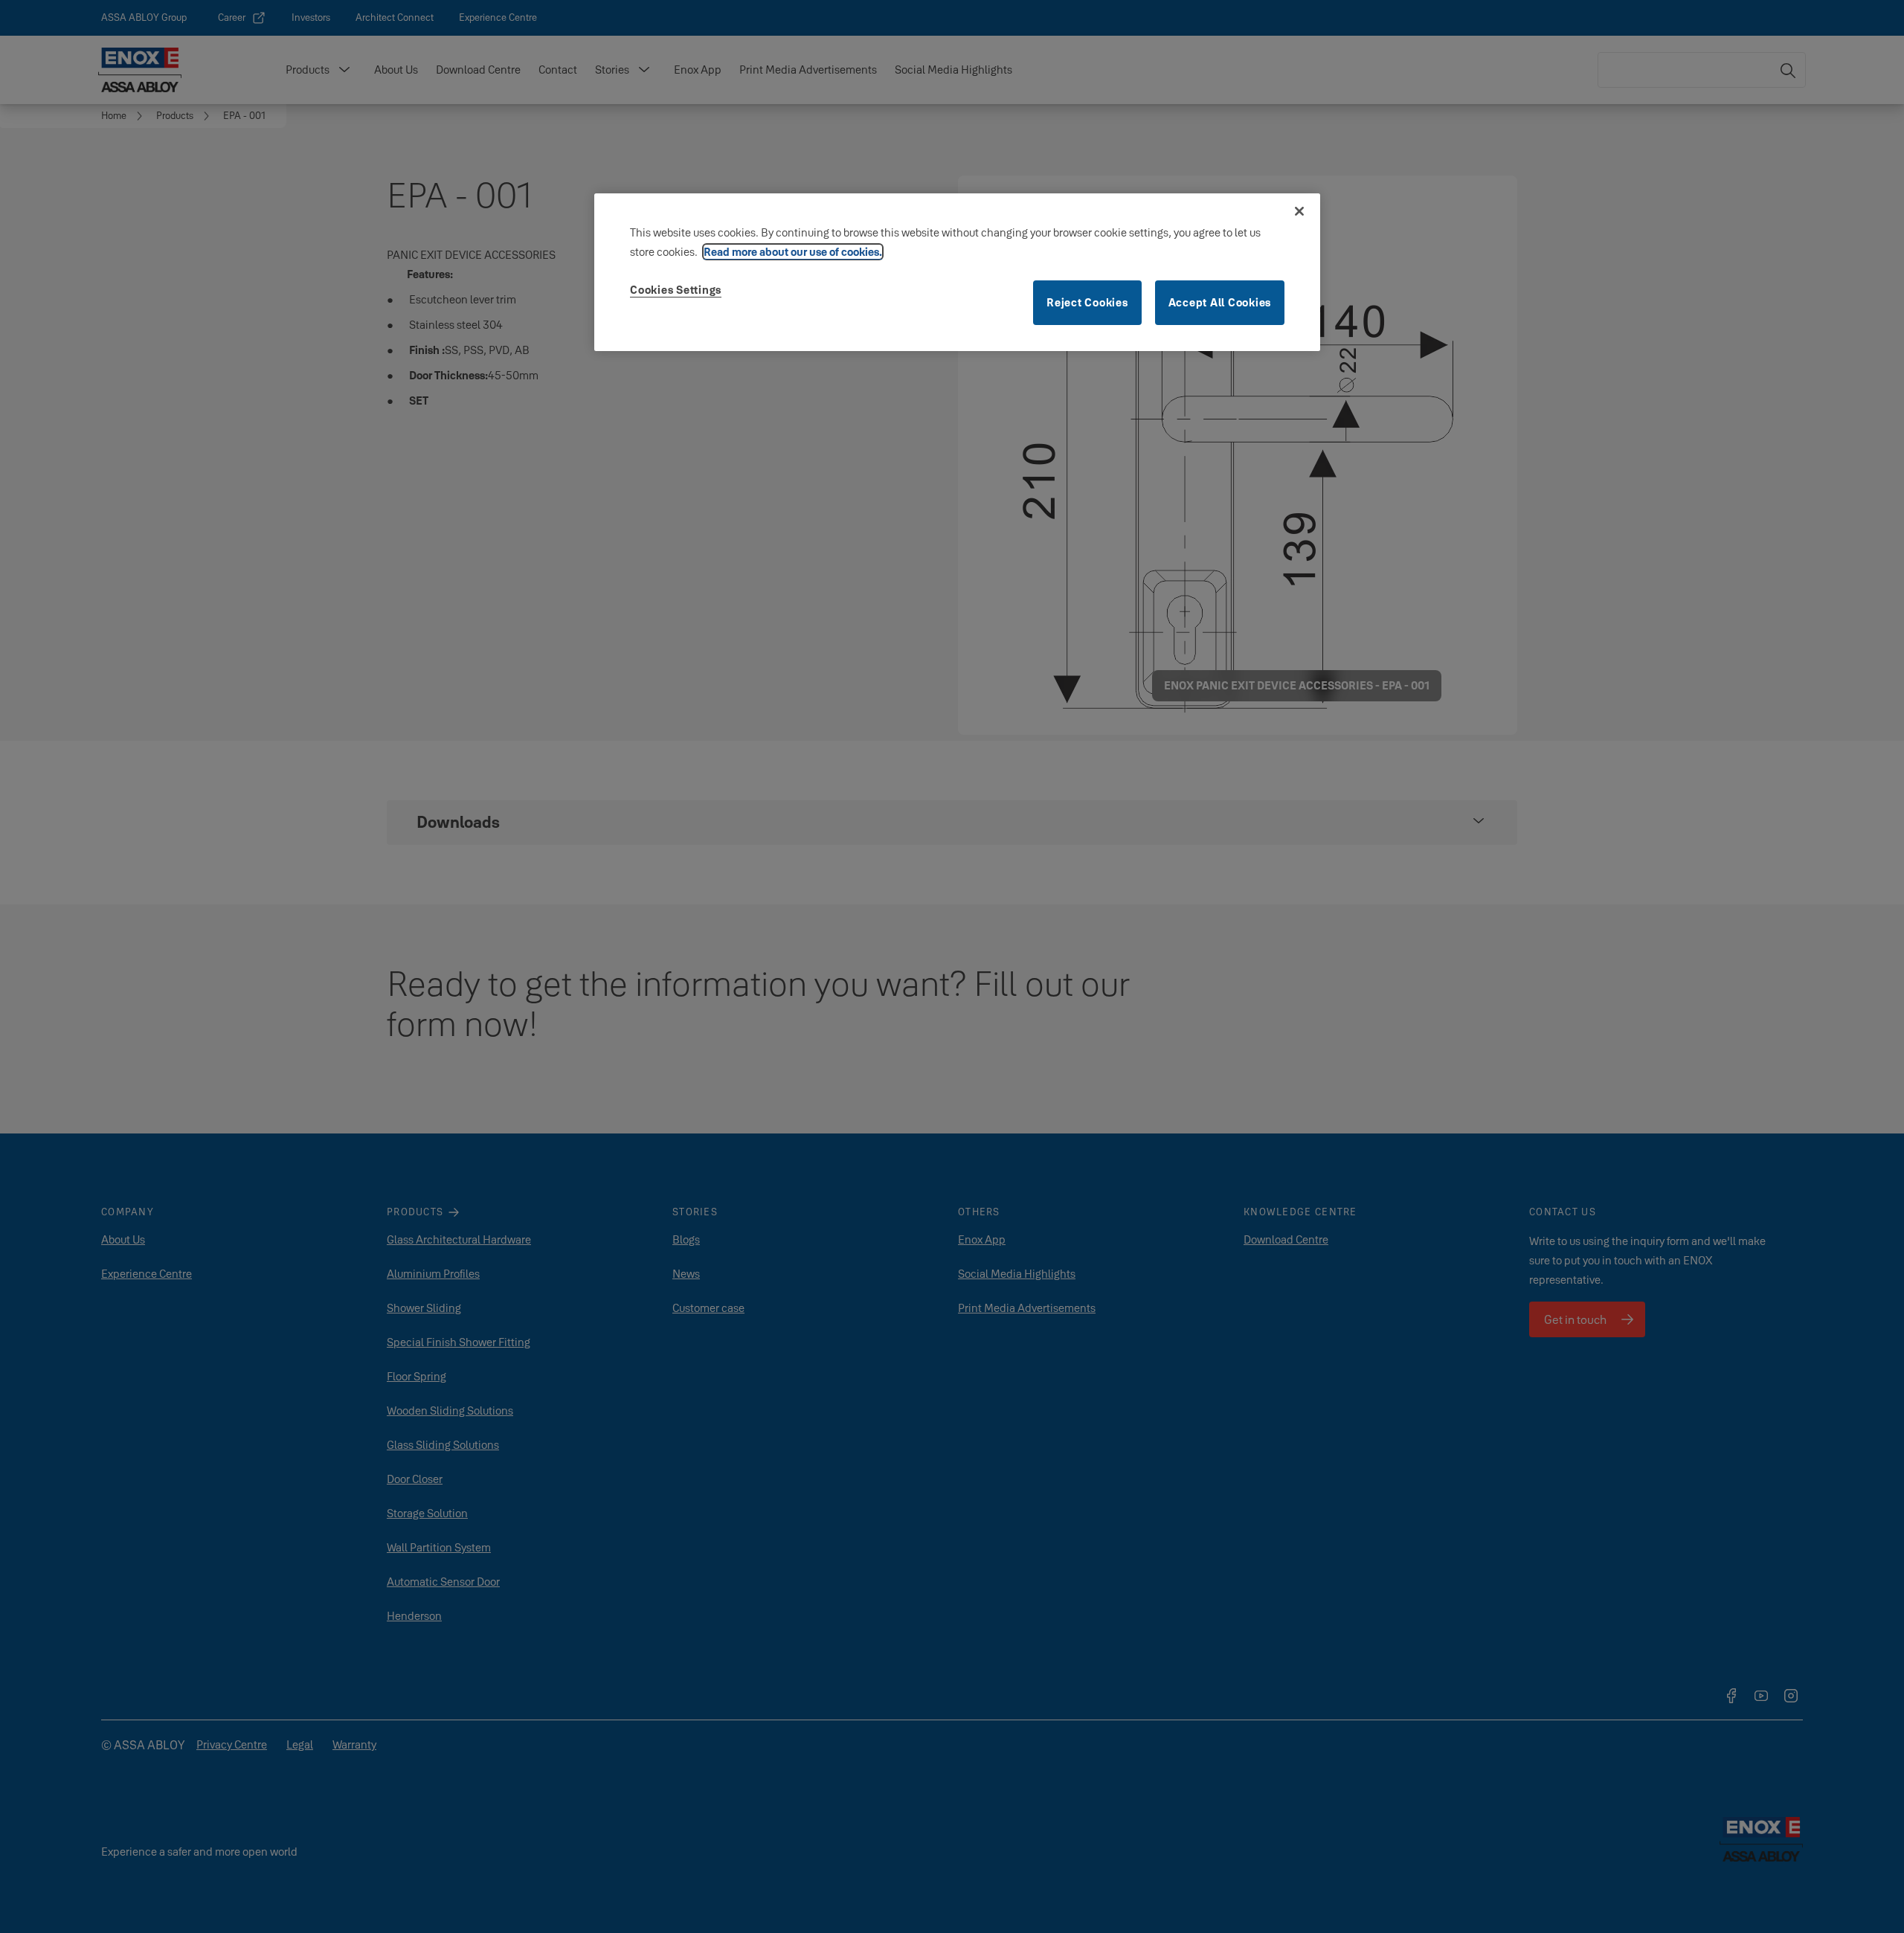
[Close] (1299, 211)
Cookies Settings (676, 290)
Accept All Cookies (1220, 302)
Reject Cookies (1087, 302)
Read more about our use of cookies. (793, 252)
